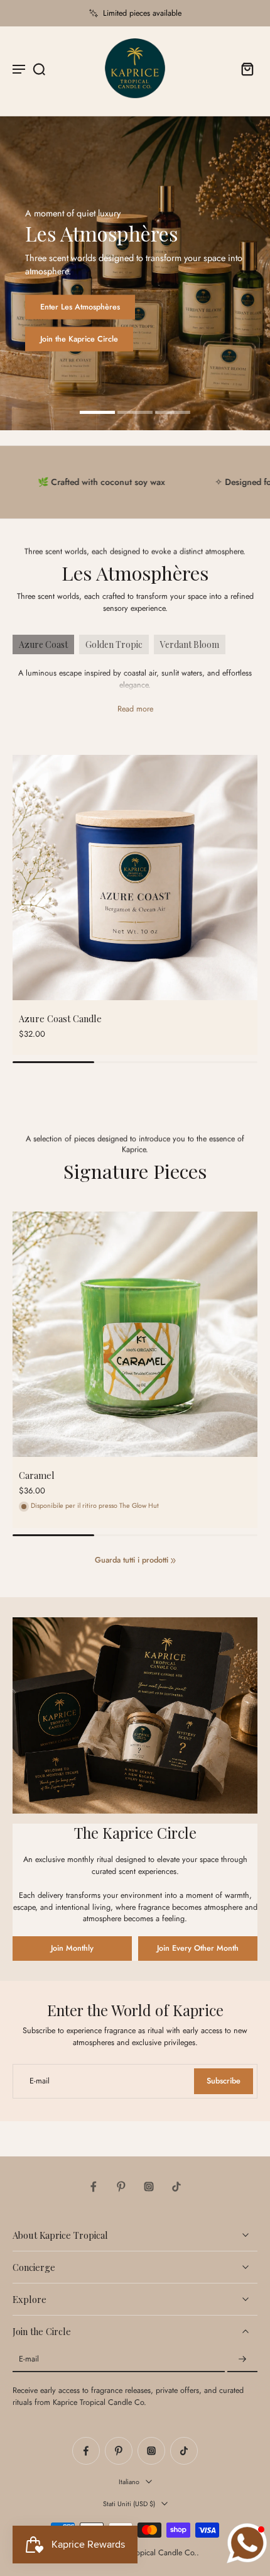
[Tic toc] (176, 2187)
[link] (173, 1561)
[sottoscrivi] (242, 2360)
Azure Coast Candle (60, 1018)
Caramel (37, 1475)
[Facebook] (94, 2187)
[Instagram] (149, 2187)
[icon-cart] (244, 69)
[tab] (97, 414)
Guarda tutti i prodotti (132, 1560)
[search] (39, 69)
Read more (135, 709)
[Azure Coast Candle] (135, 878)
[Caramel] (135, 1334)
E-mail (29, 2360)
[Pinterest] (121, 2187)
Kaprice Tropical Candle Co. (150, 2553)
